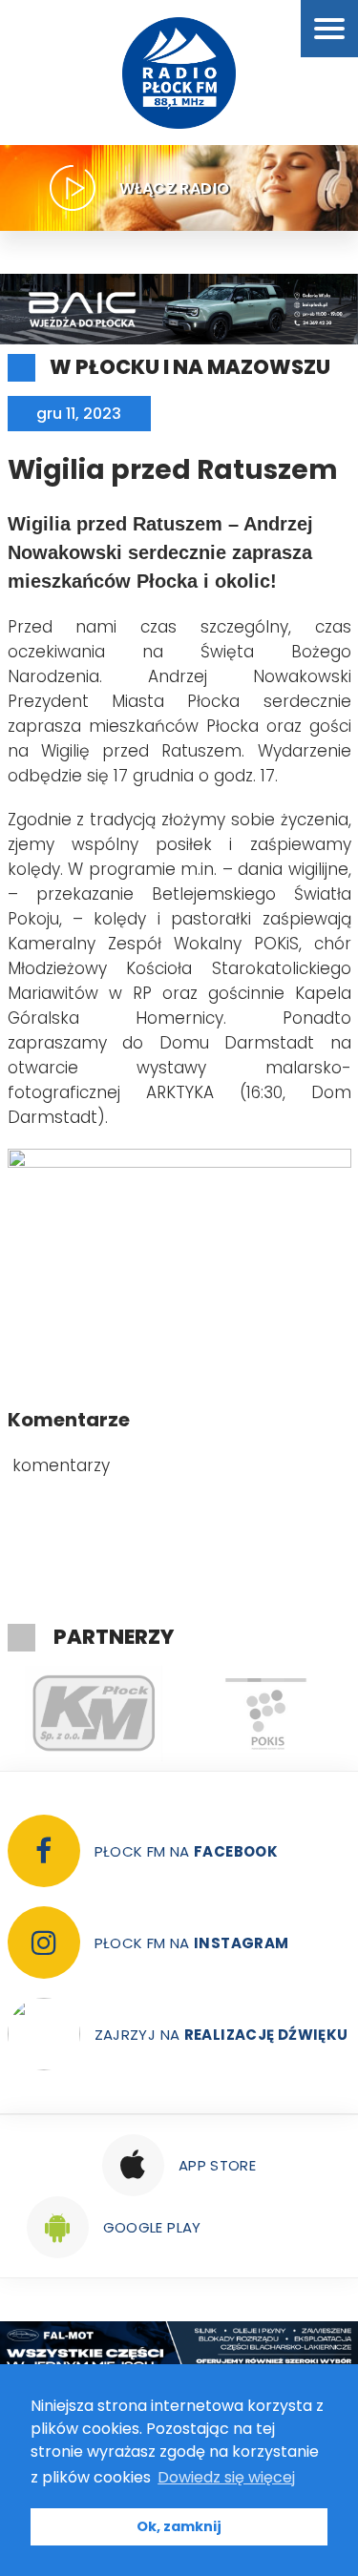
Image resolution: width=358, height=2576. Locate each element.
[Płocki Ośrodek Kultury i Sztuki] (265, 1714)
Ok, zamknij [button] (179, 2526)
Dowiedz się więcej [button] (226, 2477)
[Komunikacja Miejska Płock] (94, 1714)
